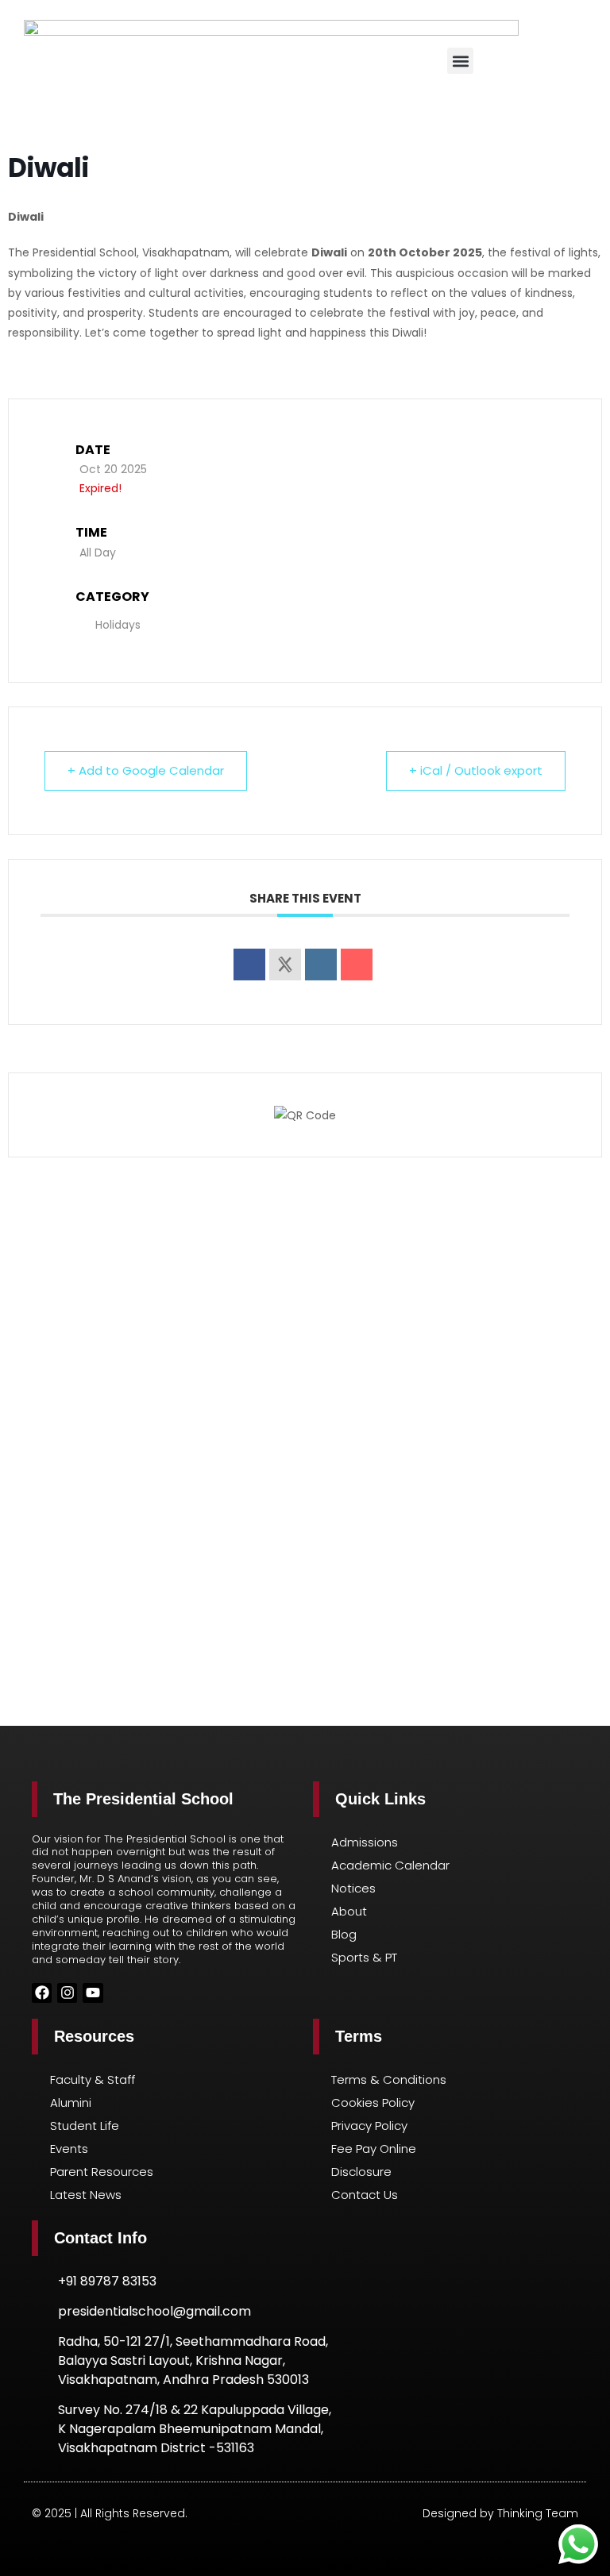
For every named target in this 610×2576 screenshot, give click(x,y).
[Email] (357, 965)
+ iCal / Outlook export (476, 770)
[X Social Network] (285, 965)
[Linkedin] (321, 965)
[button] (460, 61)
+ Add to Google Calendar (146, 770)
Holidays (118, 625)
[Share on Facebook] (249, 965)
